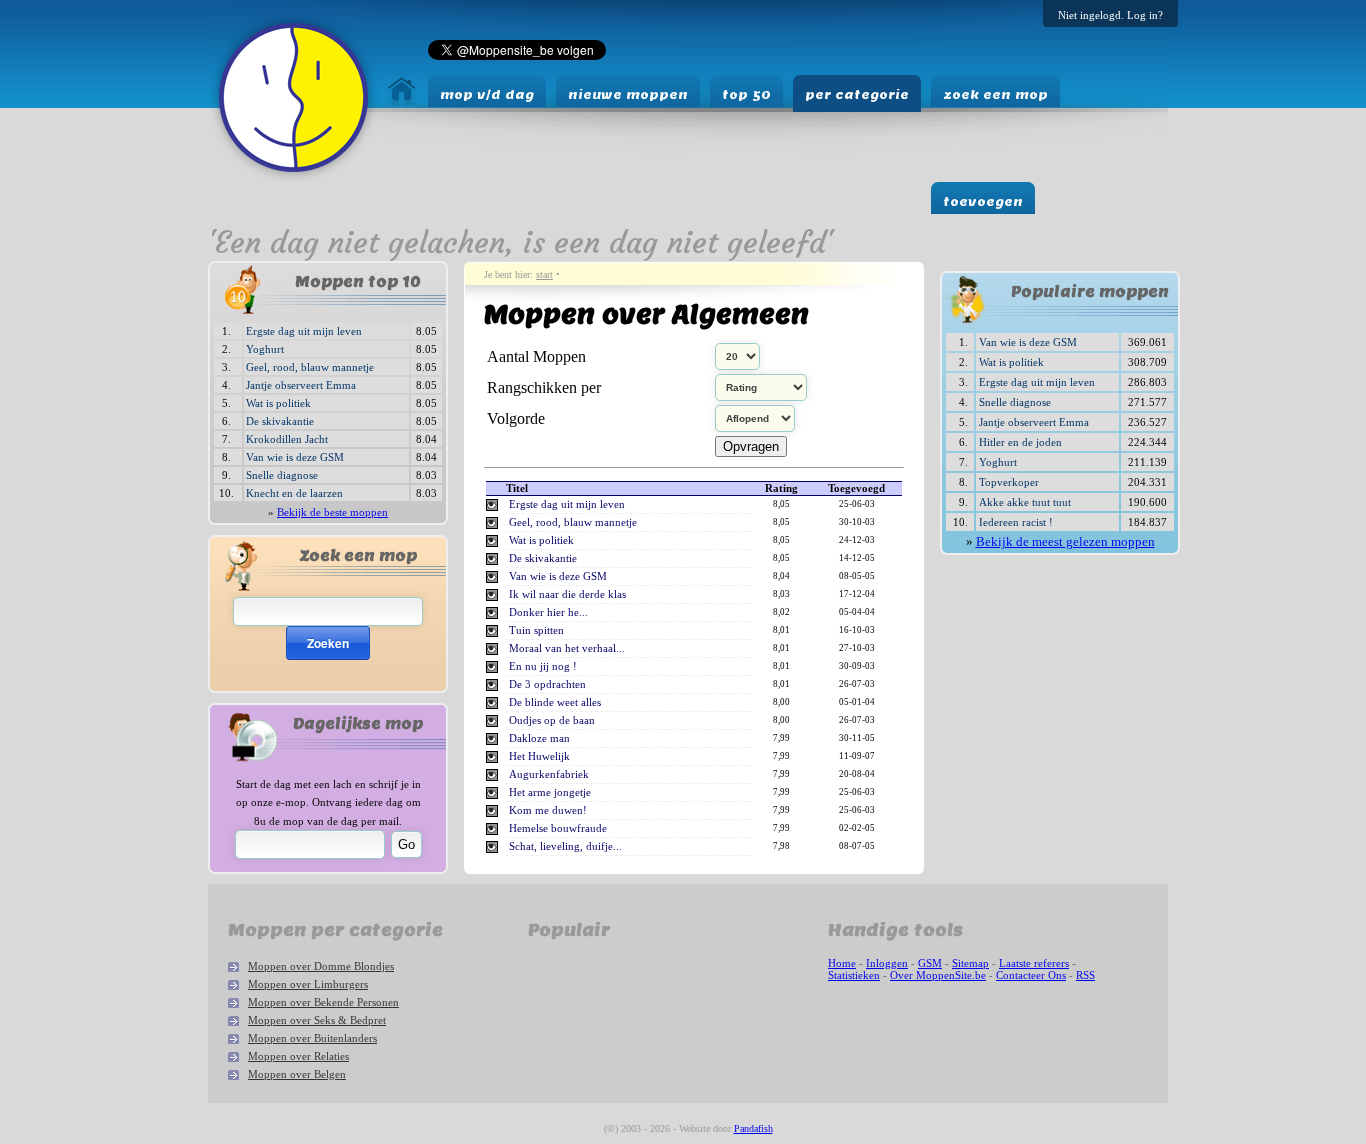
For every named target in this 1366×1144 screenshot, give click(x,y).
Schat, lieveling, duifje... (565, 846)
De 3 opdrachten (547, 684)
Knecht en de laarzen (294, 493)
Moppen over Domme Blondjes (321, 966)
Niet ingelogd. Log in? (1110, 15)
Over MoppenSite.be (938, 975)
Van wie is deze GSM (295, 457)
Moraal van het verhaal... (567, 648)
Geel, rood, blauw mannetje (310, 367)
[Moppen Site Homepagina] (293, 177)
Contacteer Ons (1031, 975)
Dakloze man (539, 738)
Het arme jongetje (550, 792)
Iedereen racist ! (1016, 522)
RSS (1085, 975)
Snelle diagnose (282, 475)
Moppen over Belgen (297, 1074)
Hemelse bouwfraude (558, 828)
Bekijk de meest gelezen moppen (1065, 541)
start (544, 274)
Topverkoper (1009, 482)
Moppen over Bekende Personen (323, 1002)
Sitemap (970, 963)
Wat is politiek (278, 403)
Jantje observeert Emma (301, 385)
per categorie (857, 94)
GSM (930, 963)
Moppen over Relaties (298, 1056)
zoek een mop (995, 94)
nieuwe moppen (628, 94)
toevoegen (983, 201)
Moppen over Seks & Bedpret (317, 1020)
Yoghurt (265, 349)
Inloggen (887, 963)
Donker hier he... (548, 612)
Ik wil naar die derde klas (567, 594)
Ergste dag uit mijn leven (304, 331)
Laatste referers (1034, 963)
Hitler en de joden (1020, 442)
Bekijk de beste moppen (332, 512)
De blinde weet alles (555, 702)
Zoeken (328, 643)
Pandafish (753, 1128)
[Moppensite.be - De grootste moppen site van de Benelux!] (402, 100)
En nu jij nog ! (543, 666)
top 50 (746, 94)
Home (842, 963)
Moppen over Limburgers (308, 984)
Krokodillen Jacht (287, 439)
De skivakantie (280, 421)
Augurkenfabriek (549, 774)
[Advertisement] (1002, 627)
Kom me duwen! (548, 810)
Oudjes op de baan (552, 720)
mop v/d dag (487, 94)
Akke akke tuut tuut (1025, 502)
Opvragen (751, 446)
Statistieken (854, 975)
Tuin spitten (536, 630)
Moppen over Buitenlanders (312, 1038)
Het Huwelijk (539, 756)
